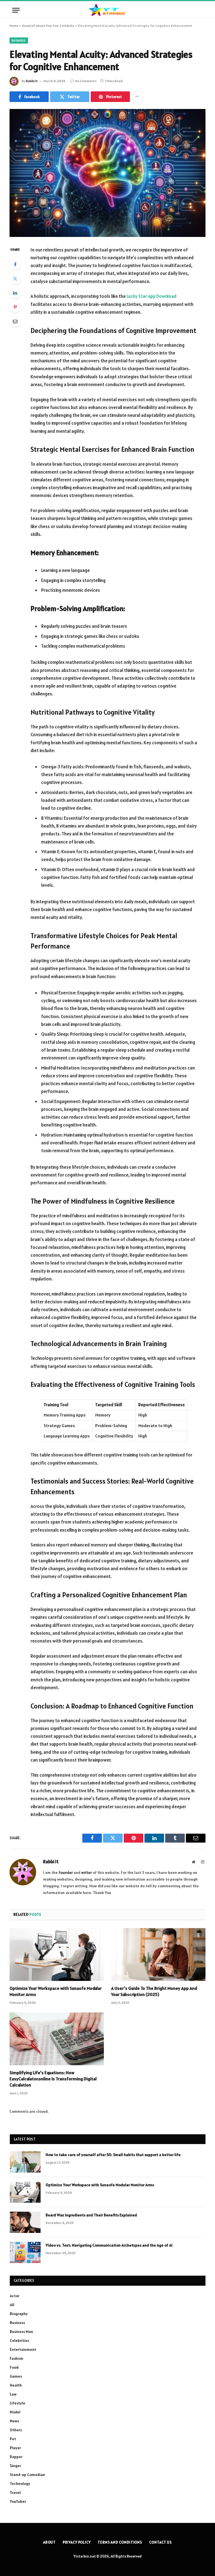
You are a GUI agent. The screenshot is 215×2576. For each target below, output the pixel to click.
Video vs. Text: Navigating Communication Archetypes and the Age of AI (109, 2245)
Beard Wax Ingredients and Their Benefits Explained (91, 2215)
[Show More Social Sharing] (137, 97)
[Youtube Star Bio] (107, 10)
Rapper (16, 2457)
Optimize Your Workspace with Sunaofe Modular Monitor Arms (56, 1991)
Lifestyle (17, 2403)
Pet (13, 2439)
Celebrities (19, 2340)
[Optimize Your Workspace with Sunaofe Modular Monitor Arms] (57, 1955)
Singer (15, 2466)
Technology (20, 2484)
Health (16, 2385)
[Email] (15, 321)
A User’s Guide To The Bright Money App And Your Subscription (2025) (154, 1991)
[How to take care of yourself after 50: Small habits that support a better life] (25, 2162)
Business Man (21, 2332)
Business (19, 41)
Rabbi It (32, 81)
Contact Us (161, 2542)
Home (14, 26)
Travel (15, 2492)
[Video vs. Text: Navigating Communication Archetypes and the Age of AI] (25, 2252)
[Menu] (16, 10)
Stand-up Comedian (27, 2475)
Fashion (17, 2358)
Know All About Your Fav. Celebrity (48, 26)
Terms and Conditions (120, 2542)
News (14, 2421)
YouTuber (18, 2501)
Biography (19, 2314)
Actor (15, 2296)
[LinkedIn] (15, 293)
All (12, 2305)
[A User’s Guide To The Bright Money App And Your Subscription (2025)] (158, 1955)
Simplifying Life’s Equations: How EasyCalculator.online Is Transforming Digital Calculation (53, 2079)
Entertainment (23, 2349)
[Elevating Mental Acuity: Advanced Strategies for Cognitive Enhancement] (107, 173)
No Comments (86, 81)
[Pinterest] (15, 307)
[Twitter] (15, 279)
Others (16, 2430)
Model (15, 2412)
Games (16, 2376)
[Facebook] (15, 264)
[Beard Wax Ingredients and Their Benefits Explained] (25, 2222)
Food (14, 2367)
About (50, 2542)
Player (15, 2448)
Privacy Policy (77, 2542)
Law (13, 2394)
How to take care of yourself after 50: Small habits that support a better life (113, 2155)
